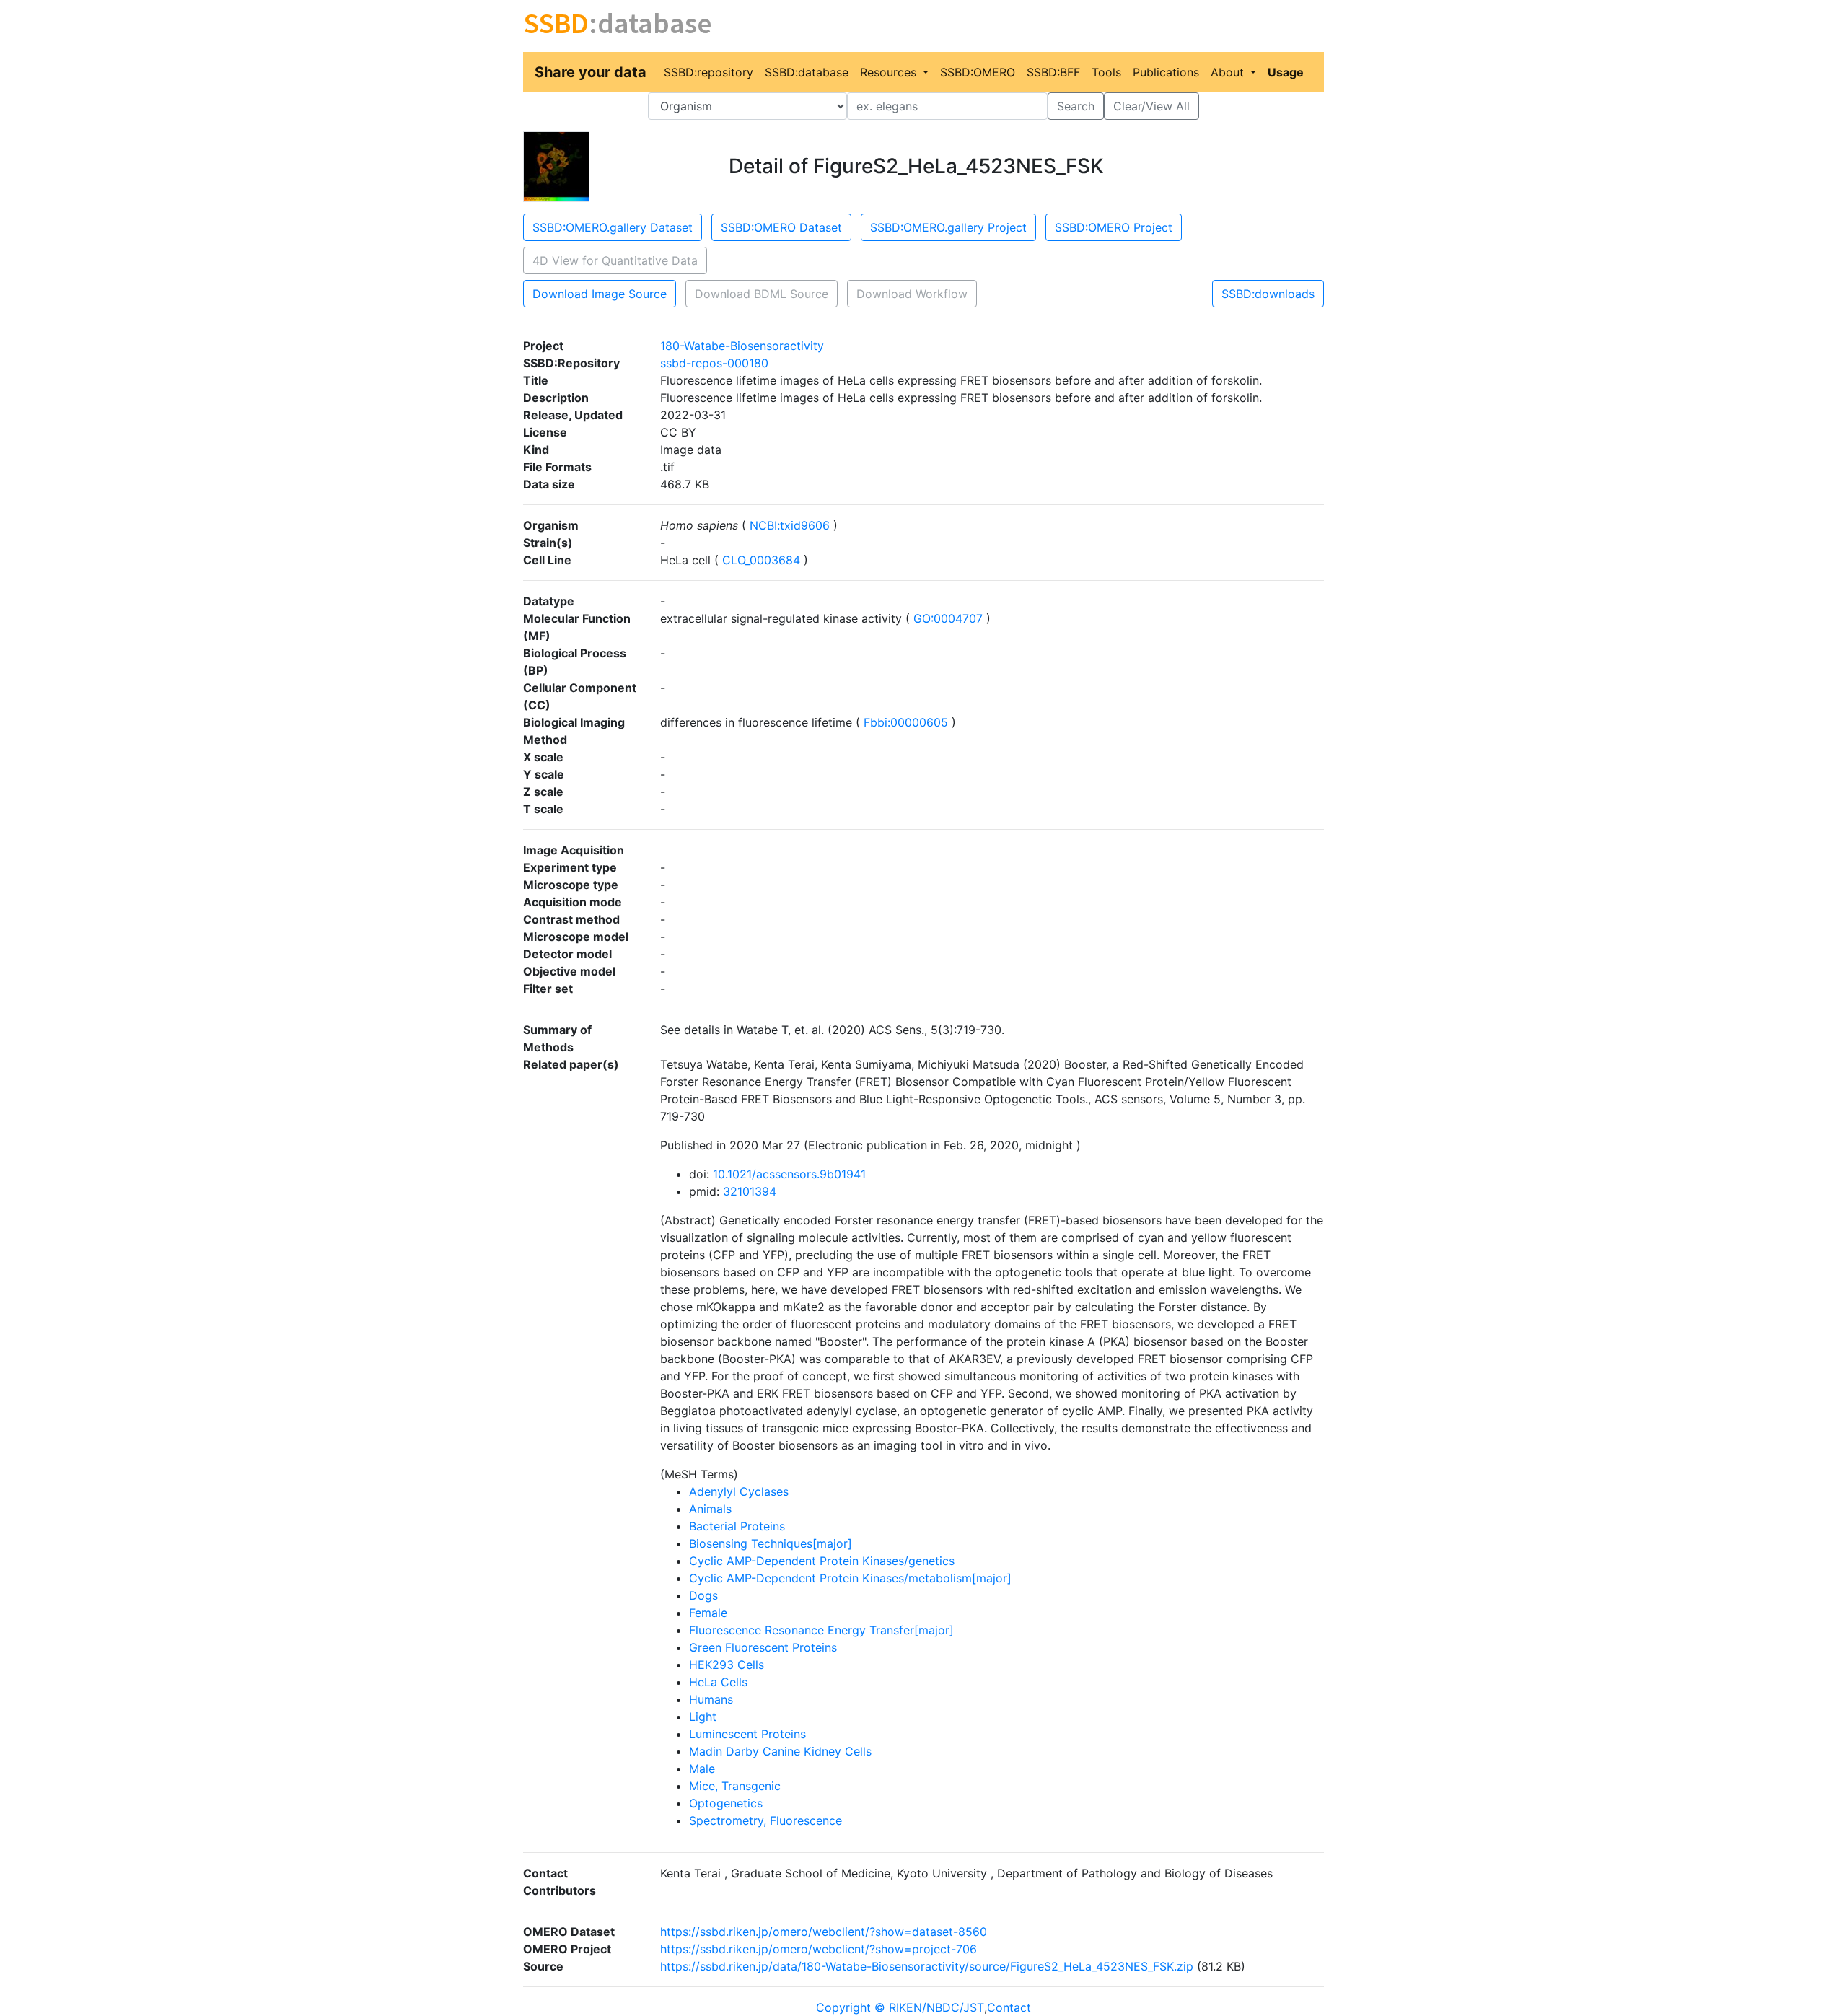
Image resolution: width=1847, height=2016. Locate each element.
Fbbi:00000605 (906, 722)
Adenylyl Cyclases (739, 1491)
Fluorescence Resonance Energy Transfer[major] (821, 1630)
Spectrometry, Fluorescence (765, 1820)
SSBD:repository (708, 72)
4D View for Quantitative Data (615, 260)
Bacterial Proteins (737, 1526)
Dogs (703, 1595)
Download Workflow (912, 294)
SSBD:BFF (1053, 72)
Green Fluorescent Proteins (763, 1647)
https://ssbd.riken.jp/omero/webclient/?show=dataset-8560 (824, 1932)
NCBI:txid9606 (790, 525)
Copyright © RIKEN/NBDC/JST (900, 2007)
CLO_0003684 (761, 560)
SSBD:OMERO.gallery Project (948, 227)
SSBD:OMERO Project (1114, 227)
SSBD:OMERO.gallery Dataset (613, 227)
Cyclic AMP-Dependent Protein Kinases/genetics (822, 1561)
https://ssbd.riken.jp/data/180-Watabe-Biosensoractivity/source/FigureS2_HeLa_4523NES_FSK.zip (927, 1966)
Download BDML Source (762, 294)
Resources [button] (890, 72)
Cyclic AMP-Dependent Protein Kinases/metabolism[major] (850, 1578)
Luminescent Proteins (747, 1734)
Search (1076, 106)
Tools (1106, 72)
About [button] (1229, 72)
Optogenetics (726, 1803)
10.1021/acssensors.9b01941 (789, 1174)
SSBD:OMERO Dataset (781, 227)
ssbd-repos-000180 (714, 363)
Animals (710, 1509)
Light (703, 1717)
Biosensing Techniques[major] (771, 1543)
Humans (711, 1699)
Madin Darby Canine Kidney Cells (780, 1751)
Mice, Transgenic (735, 1786)
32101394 (750, 1191)
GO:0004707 (948, 618)
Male (702, 1769)
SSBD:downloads (1268, 294)
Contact (1009, 2007)
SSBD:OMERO (978, 72)
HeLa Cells (718, 1682)
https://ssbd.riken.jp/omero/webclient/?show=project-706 (819, 1949)
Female (708, 1613)
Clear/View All (1151, 106)
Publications (1166, 72)
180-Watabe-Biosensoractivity (742, 346)
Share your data (591, 72)
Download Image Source (600, 294)
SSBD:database (807, 72)
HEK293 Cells (727, 1665)
